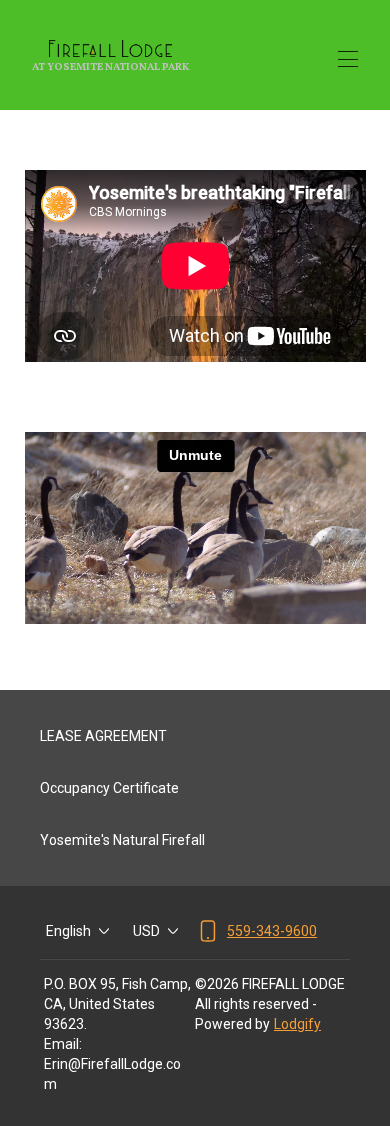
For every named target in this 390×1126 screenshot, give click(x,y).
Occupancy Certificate (109, 788)
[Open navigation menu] (348, 59)
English (68, 931)
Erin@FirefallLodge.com (112, 1074)
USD (146, 931)
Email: (63, 1044)
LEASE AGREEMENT (103, 736)
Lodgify (297, 1024)
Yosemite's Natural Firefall (122, 840)
